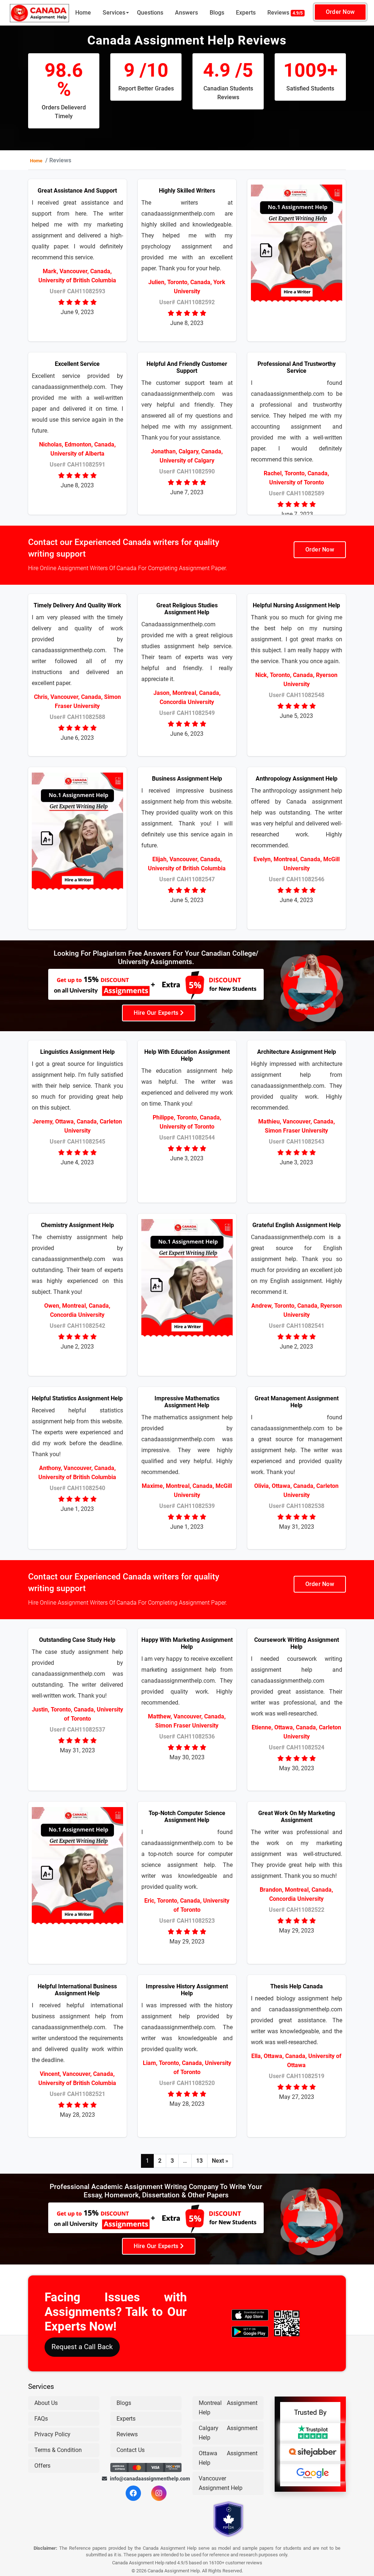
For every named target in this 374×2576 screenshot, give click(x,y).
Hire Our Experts (157, 1013)
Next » (220, 2161)
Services (114, 13)
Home (83, 13)
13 (199, 2161)
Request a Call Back (82, 2347)
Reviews (285, 13)
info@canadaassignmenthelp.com (146, 2479)
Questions (150, 13)
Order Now (340, 12)
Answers (186, 13)
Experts (246, 13)
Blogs (217, 13)
